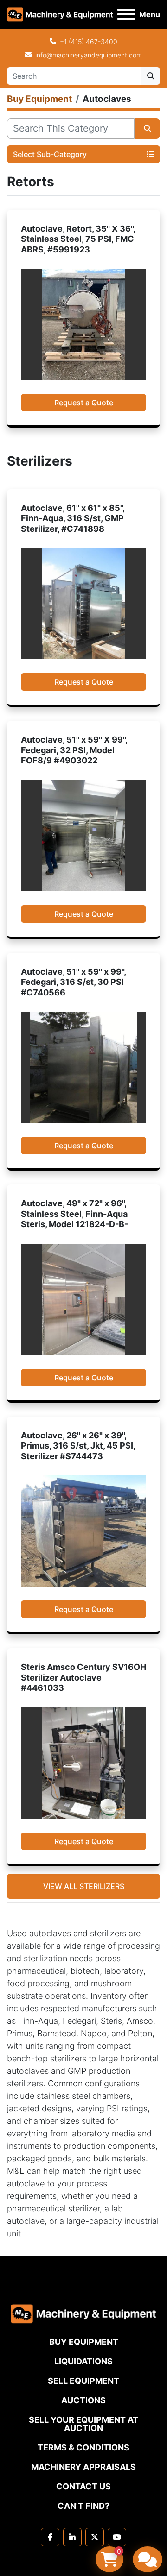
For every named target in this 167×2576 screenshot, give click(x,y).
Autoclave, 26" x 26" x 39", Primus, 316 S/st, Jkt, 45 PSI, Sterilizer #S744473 (78, 1446)
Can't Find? (83, 2506)
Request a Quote (84, 403)
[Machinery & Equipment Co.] (83, 2313)
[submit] (151, 76)
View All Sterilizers (84, 1886)
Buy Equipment (84, 2342)
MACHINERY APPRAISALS (83, 2467)
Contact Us (83, 2486)
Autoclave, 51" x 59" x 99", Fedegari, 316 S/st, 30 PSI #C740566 (73, 982)
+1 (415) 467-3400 (89, 41)
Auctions (83, 2400)
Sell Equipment (83, 2381)
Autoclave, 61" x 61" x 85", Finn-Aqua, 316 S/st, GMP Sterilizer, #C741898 (73, 518)
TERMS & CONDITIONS (83, 2447)
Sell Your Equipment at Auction (83, 2424)
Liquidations (83, 2361)
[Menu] (126, 14)
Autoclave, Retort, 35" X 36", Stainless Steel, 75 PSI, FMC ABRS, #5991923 (78, 239)
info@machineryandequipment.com (89, 55)
